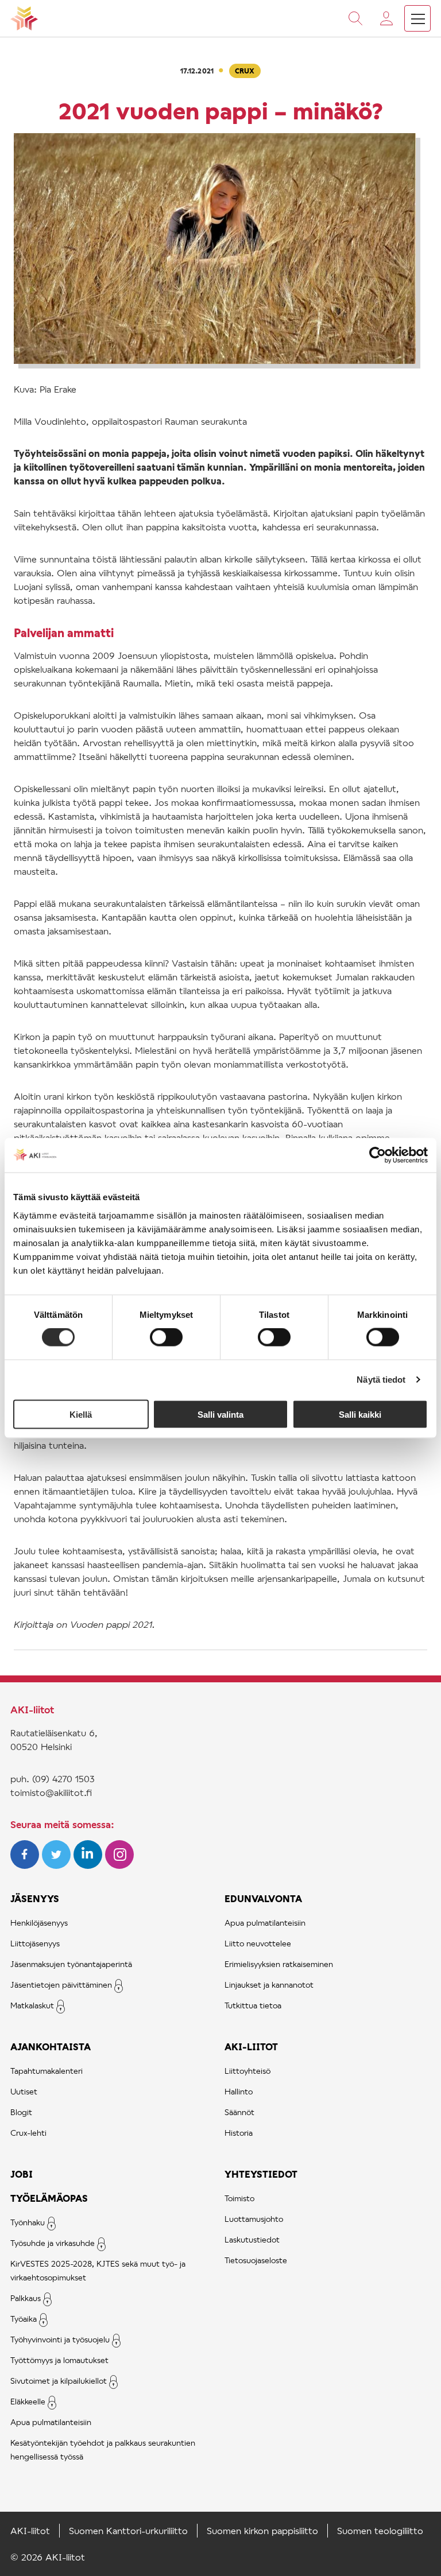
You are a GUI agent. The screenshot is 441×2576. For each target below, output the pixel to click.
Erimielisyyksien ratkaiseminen (279, 1964)
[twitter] (58, 1865)
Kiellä (81, 1414)
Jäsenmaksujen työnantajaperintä (71, 1964)
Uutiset (24, 2091)
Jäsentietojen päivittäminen (61, 1985)
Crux (245, 71)
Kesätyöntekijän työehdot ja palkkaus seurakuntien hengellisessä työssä (103, 2449)
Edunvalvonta (263, 1898)
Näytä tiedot (381, 1380)
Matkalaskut (32, 2005)
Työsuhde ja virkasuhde (53, 2243)
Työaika (24, 2319)
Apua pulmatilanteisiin (51, 2422)
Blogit (21, 2112)
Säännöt (239, 2112)
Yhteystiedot (261, 2174)
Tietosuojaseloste (256, 2260)
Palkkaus (26, 2298)
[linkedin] (89, 1865)
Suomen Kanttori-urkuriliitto (128, 2530)
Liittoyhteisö (247, 2071)
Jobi (22, 2174)
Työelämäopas (49, 2198)
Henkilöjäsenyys (39, 1923)
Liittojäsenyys (35, 1943)
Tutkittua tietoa (253, 2005)
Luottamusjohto (254, 2219)
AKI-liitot (251, 2047)
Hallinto (239, 2091)
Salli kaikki (360, 1414)
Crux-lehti (28, 2133)
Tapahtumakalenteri (47, 2071)
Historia (239, 2133)
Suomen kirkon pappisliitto (262, 2530)
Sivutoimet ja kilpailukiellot (59, 2381)
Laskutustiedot (252, 2239)
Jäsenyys (35, 1898)
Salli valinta (220, 1414)
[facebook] (26, 1865)
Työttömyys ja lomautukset (59, 2360)
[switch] (166, 1337)
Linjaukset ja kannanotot (269, 1985)
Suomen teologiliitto (380, 2530)
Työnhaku (28, 2222)
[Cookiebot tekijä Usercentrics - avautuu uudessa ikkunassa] (378, 1155)
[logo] (24, 18)
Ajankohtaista (51, 2047)
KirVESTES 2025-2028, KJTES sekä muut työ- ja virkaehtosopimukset (98, 2270)
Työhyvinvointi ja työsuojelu (60, 2339)
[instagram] (119, 1865)
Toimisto (239, 2198)
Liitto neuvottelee (258, 1943)
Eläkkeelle (28, 2401)
